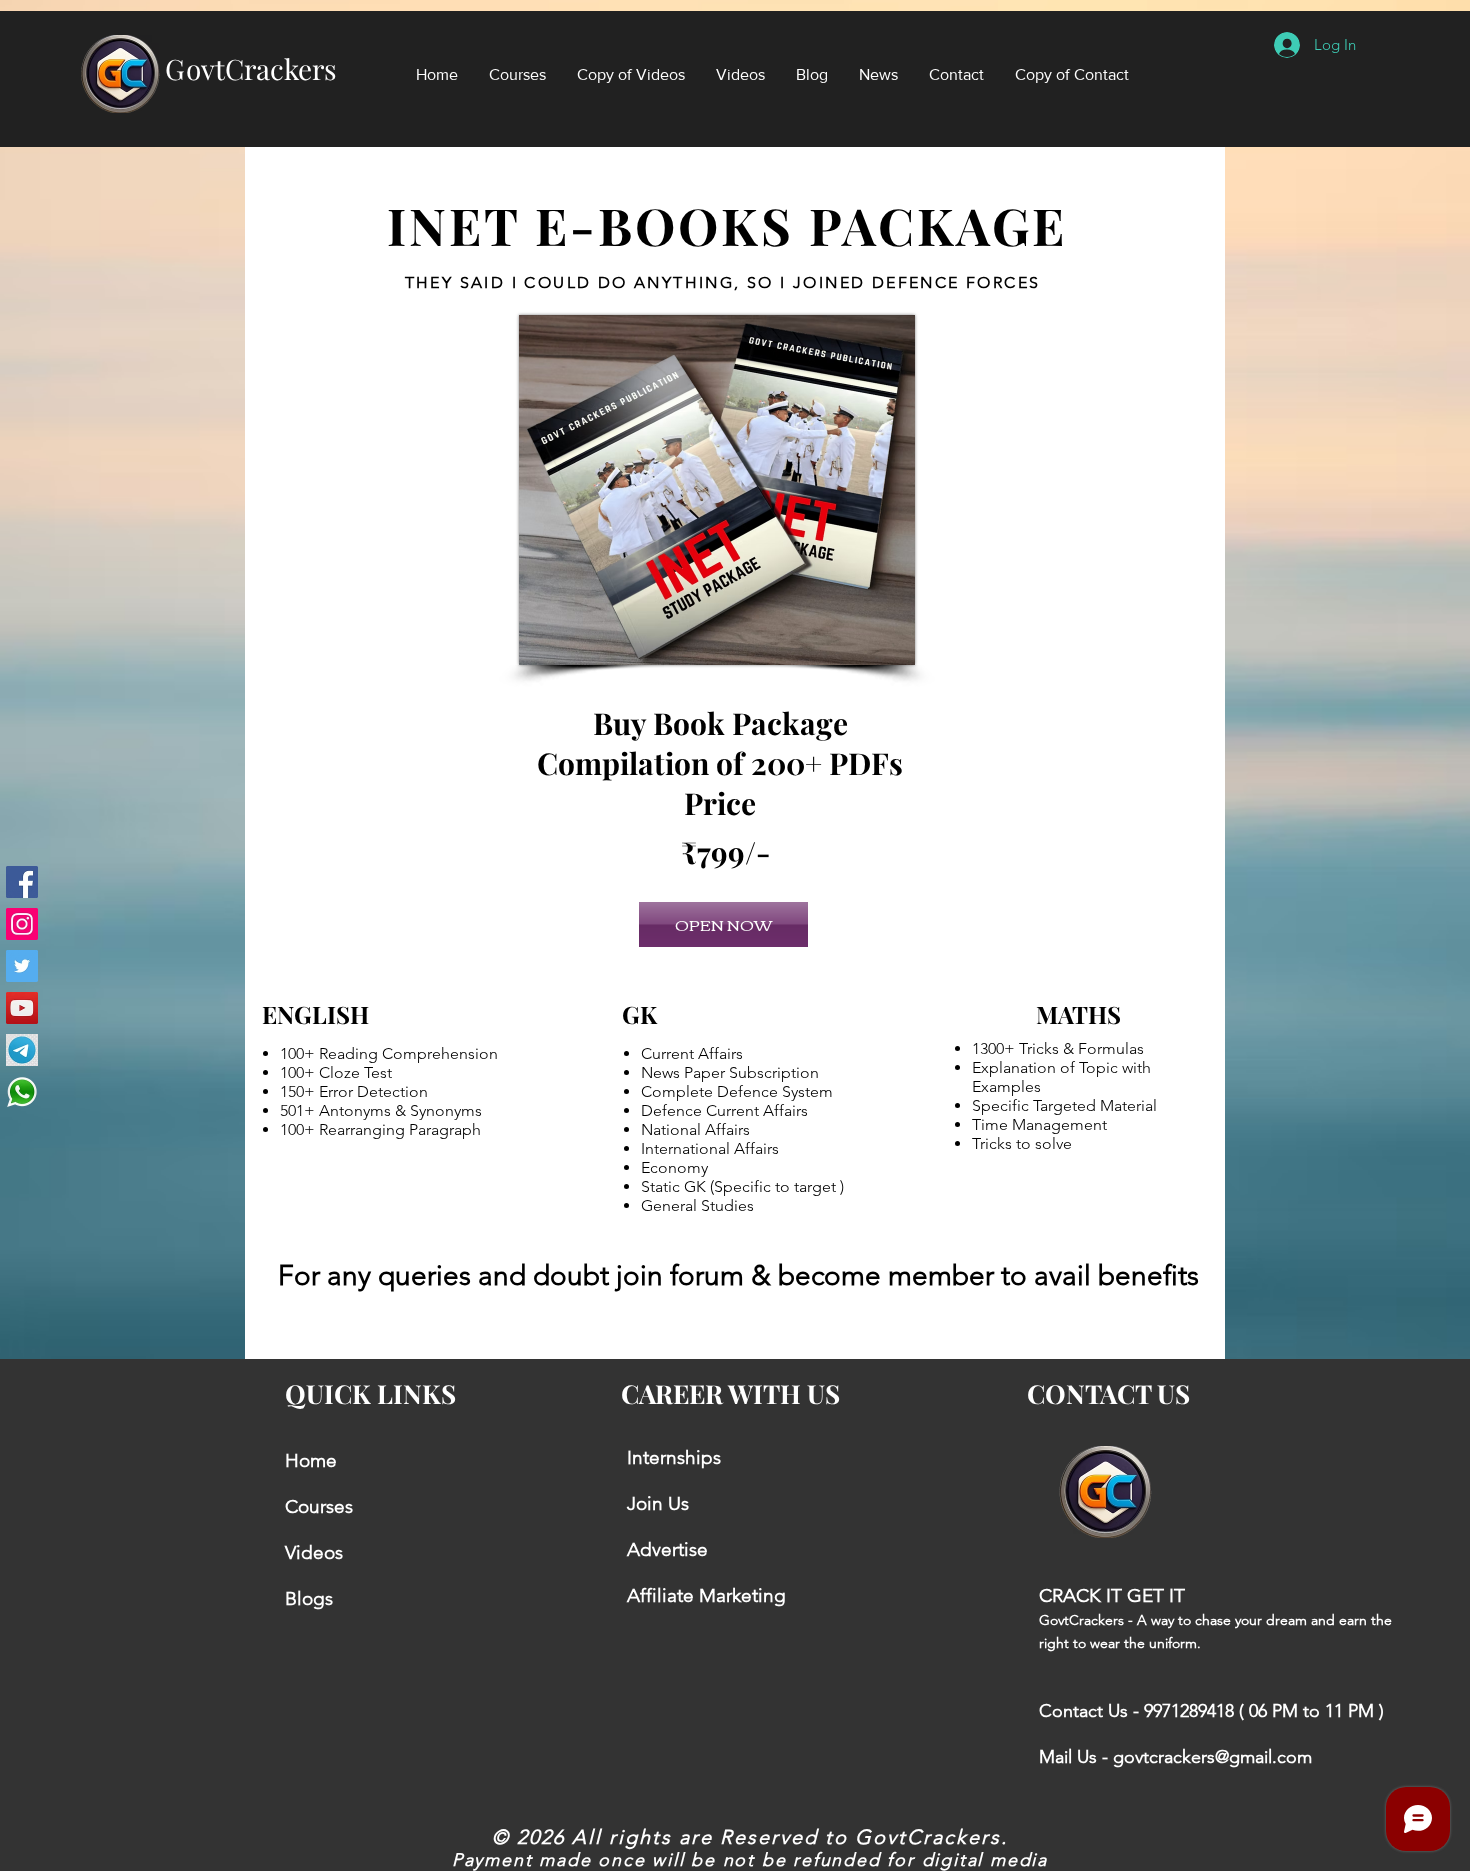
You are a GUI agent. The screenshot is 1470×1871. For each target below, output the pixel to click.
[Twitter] (22, 966)
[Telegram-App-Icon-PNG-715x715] (22, 1050)
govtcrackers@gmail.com (1212, 1757)
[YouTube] (22, 1008)
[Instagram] (22, 924)
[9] (22, 1092)
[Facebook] (22, 882)
